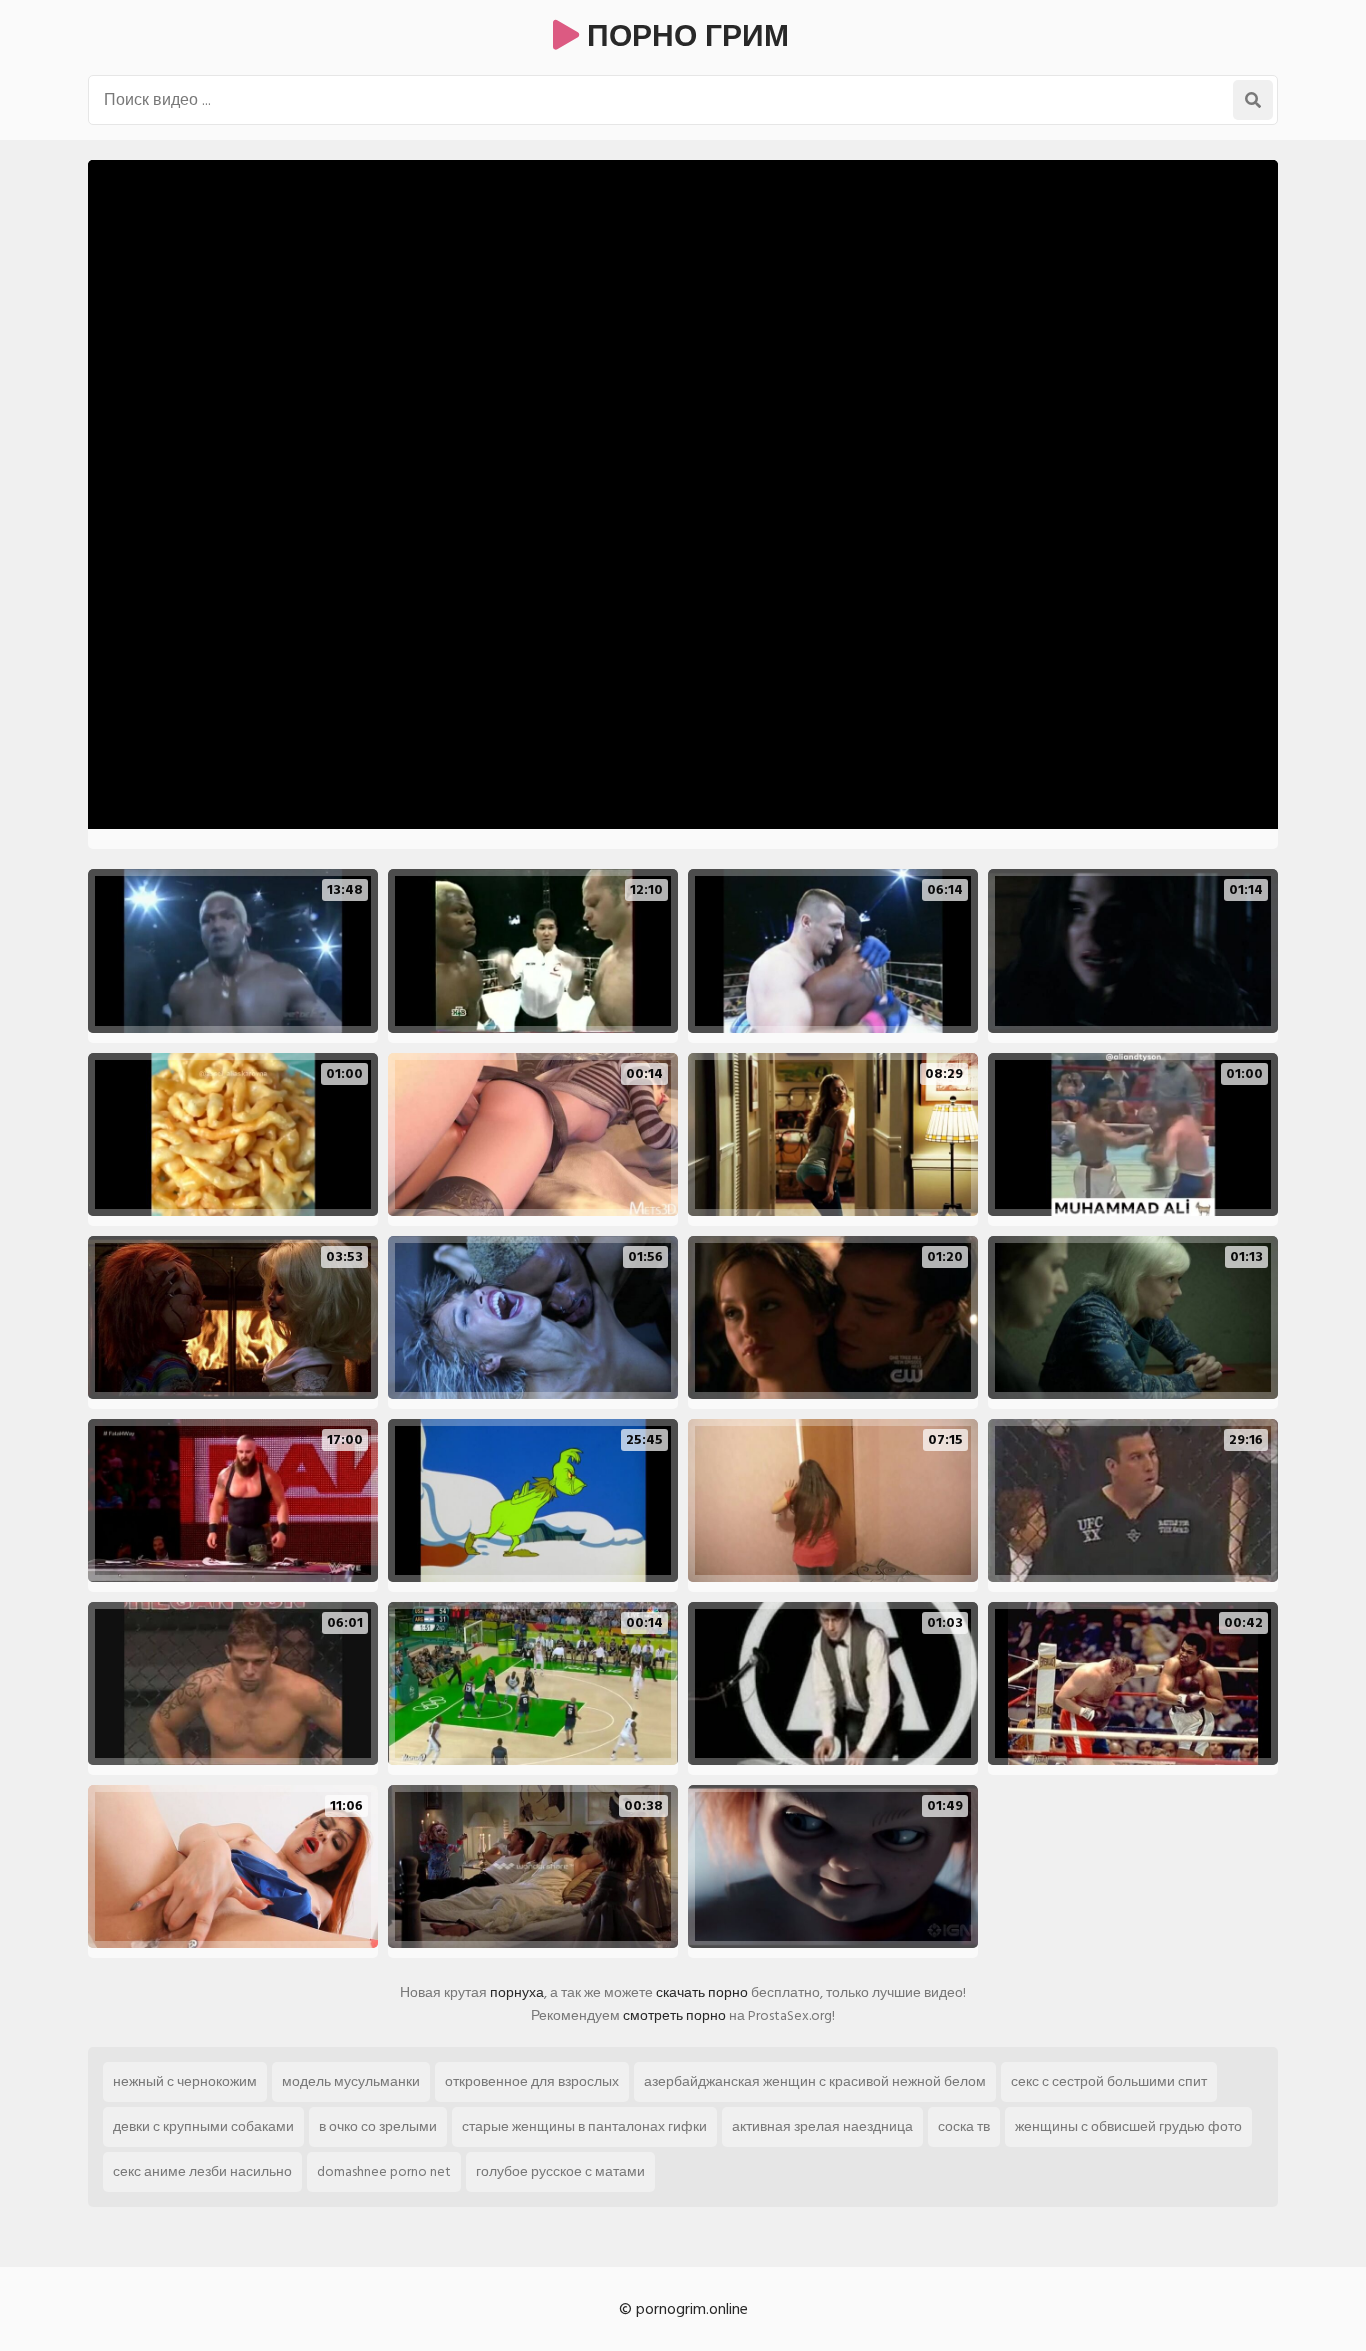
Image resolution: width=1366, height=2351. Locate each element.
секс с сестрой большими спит (1109, 2081)
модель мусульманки (351, 2081)
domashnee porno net (384, 2171)
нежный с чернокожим (185, 2081)
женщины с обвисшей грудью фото (1128, 2126)
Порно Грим (684, 37)
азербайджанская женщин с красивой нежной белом (815, 2081)
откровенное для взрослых (532, 2081)
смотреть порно (674, 2015)
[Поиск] (1253, 100)
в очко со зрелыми (378, 2126)
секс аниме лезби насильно (202, 2171)
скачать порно (702, 1992)
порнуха (517, 1992)
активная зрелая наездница (822, 2126)
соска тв (964, 2126)
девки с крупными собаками (203, 2126)
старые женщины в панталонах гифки (584, 2126)
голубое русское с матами (560, 2171)
